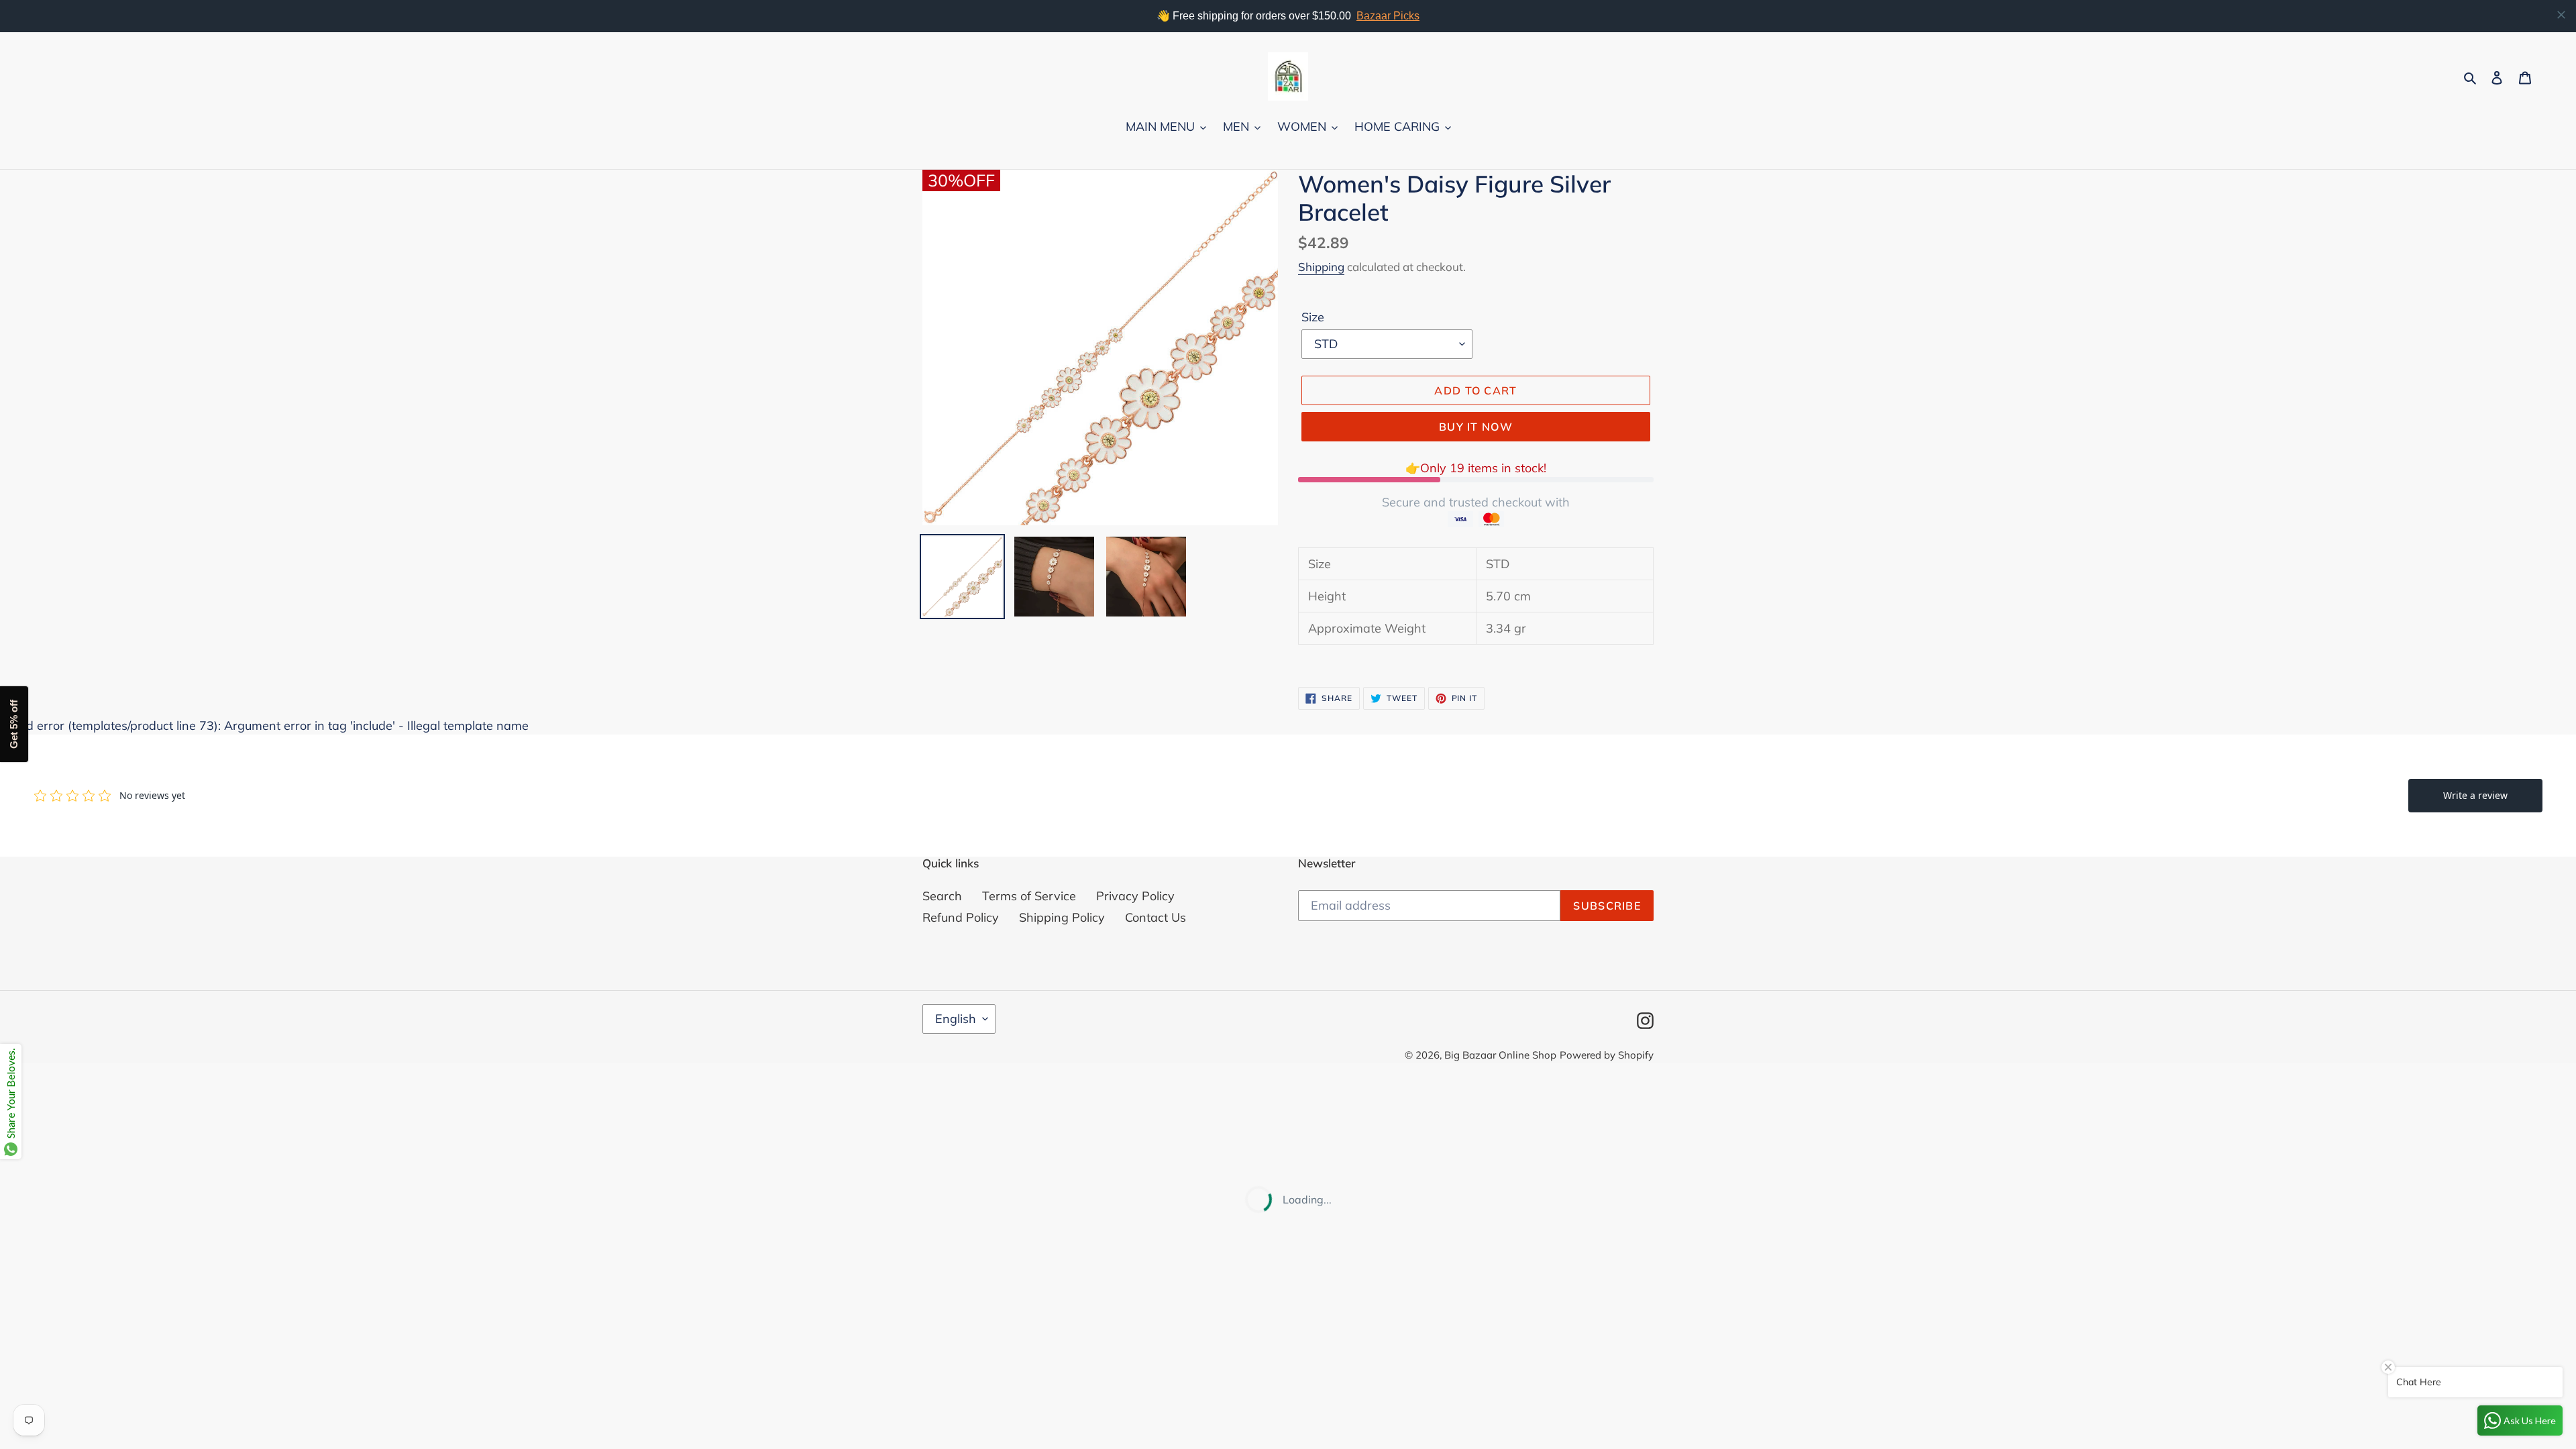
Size (1313, 317)
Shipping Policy (1062, 917)
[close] (2561, 15)
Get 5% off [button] (14, 725)
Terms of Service (1029, 896)
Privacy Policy (1135, 896)
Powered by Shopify (1607, 1055)
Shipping (1321, 267)
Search (942, 896)
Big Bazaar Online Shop (1500, 1055)
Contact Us (1156, 917)
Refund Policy (961, 917)
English (956, 1019)
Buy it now (1476, 427)
